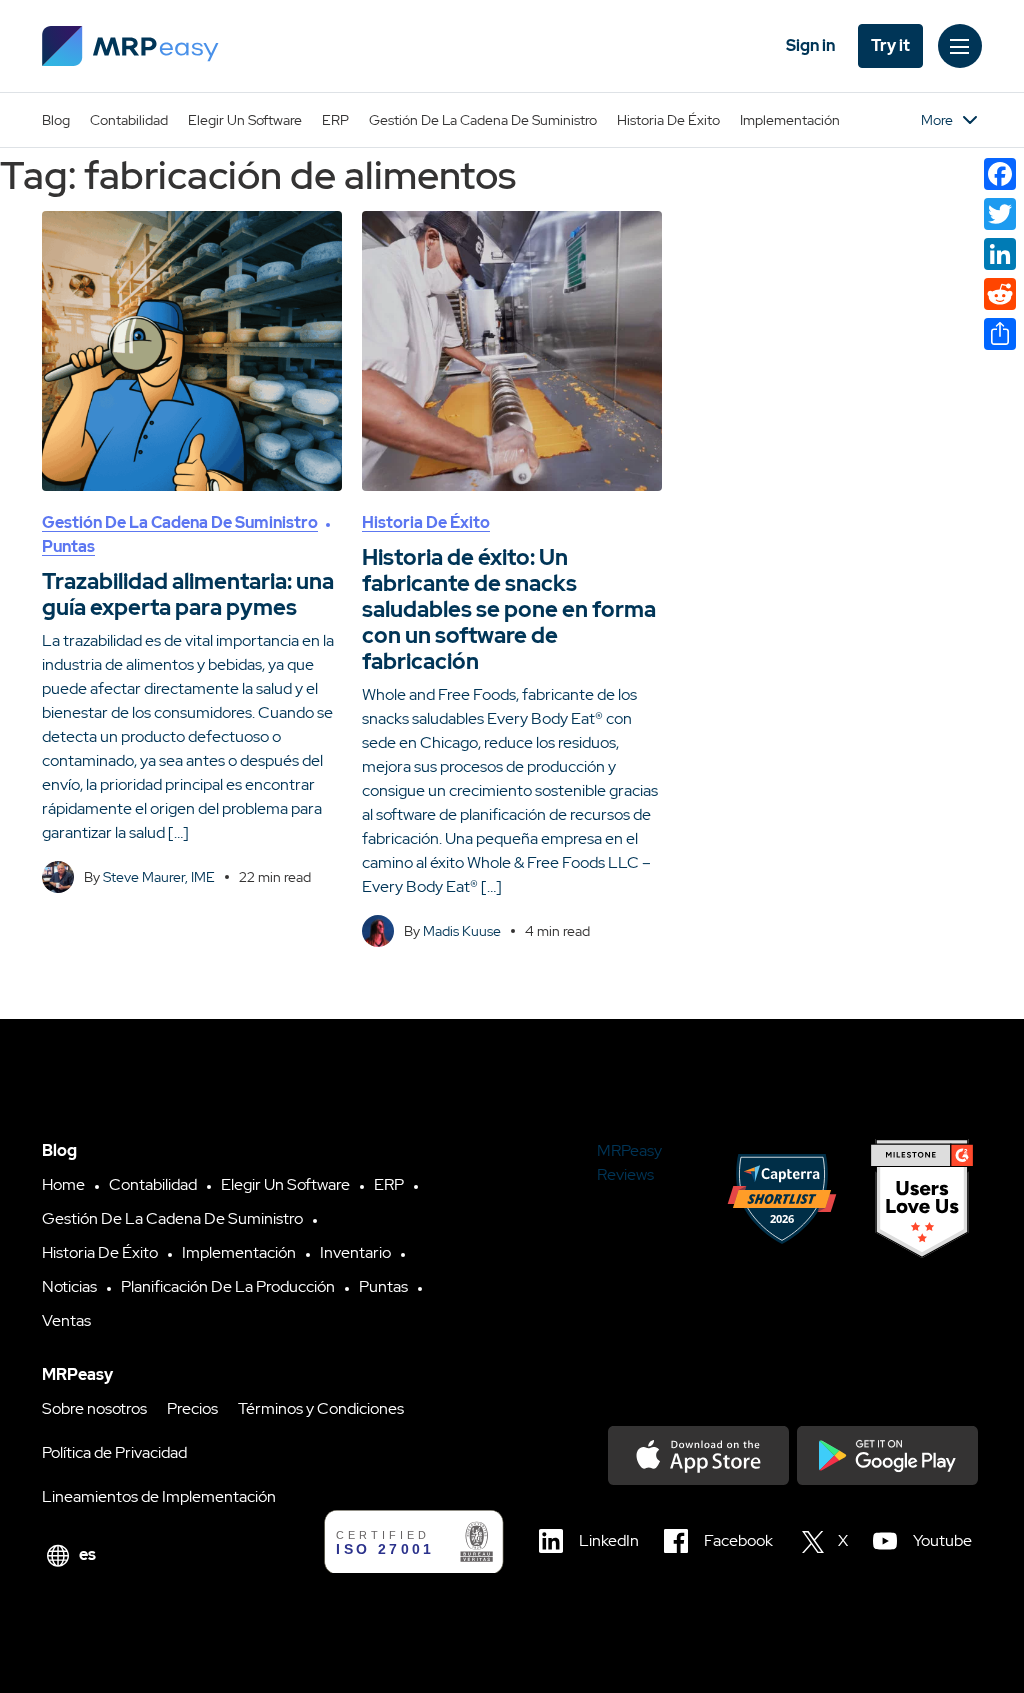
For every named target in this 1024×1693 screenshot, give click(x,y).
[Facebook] (1000, 174)
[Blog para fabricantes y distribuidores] (130, 46)
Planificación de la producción (228, 1286)
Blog (56, 120)
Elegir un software (245, 120)
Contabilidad (129, 120)
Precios (192, 1408)
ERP (335, 120)
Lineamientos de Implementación (159, 1496)
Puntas (68, 546)
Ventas (66, 1320)
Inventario (355, 1252)
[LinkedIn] (1000, 254)
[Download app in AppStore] (698, 1455)
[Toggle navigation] (960, 46)
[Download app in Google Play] (887, 1455)
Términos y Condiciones (321, 1408)
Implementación (790, 120)
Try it (890, 45)
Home (63, 1184)
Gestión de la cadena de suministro (483, 120)
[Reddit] (1000, 294)
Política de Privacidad (114, 1452)
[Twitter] (1000, 214)
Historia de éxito (668, 120)
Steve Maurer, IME (159, 877)
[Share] (1000, 334)
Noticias (69, 1286)
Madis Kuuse (462, 931)
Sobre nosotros (94, 1408)
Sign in (810, 45)
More (937, 120)
